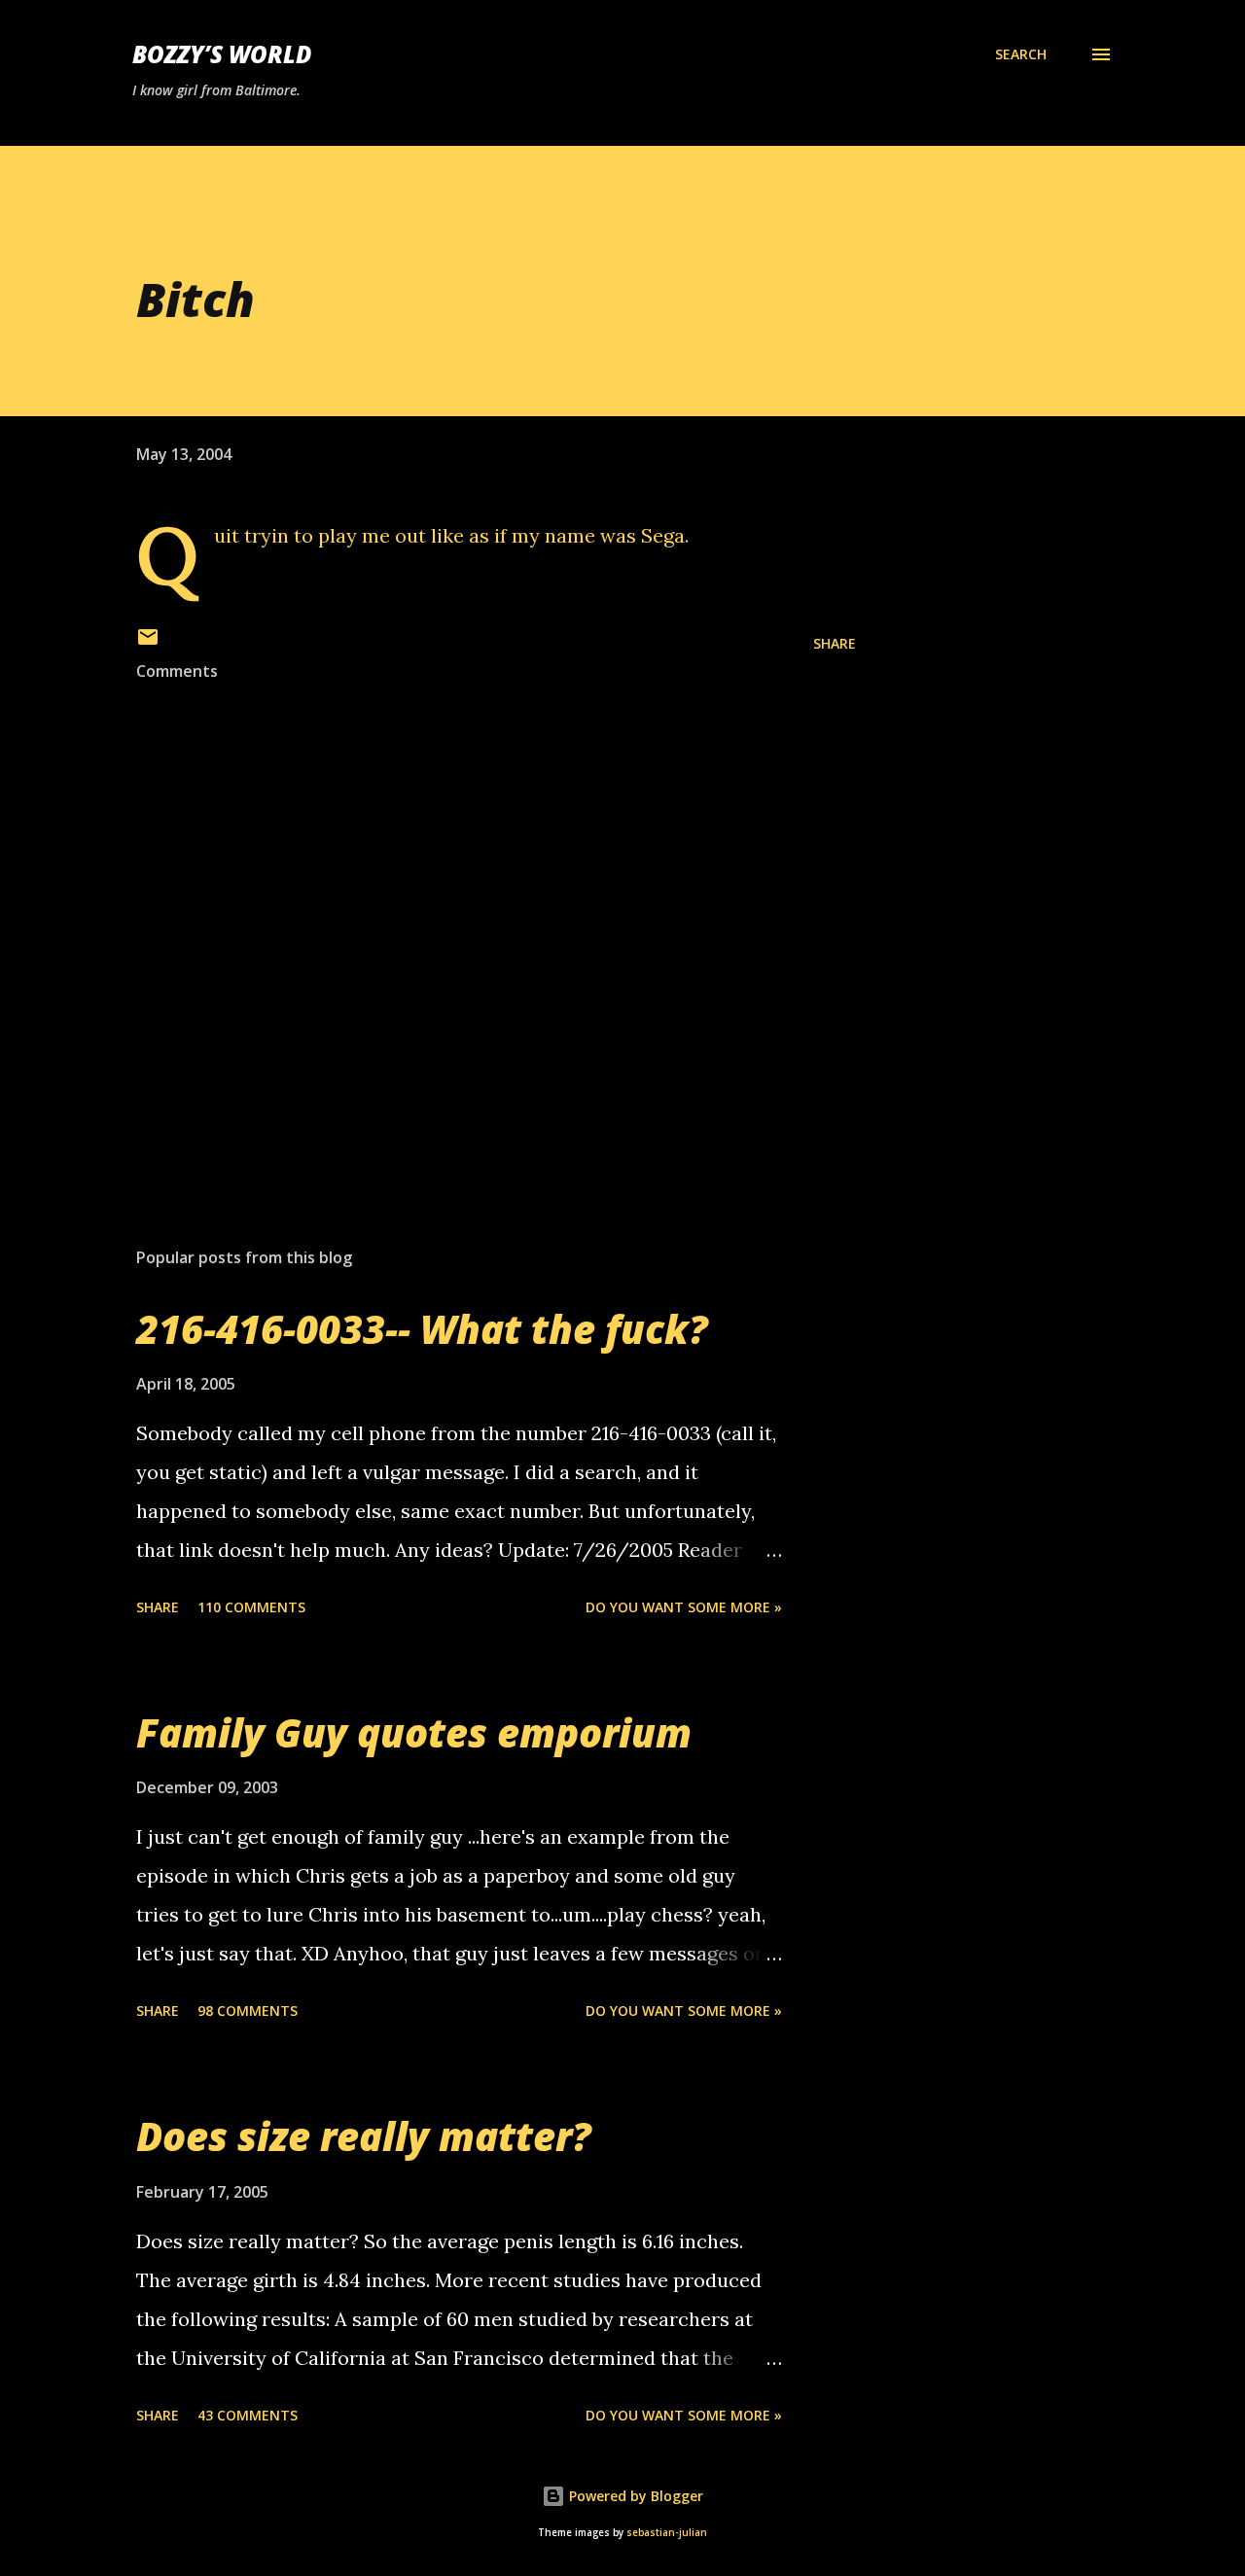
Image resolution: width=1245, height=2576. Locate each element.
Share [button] (835, 643)
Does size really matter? (364, 2136)
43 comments (248, 2415)
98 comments (248, 2011)
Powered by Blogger (634, 2496)
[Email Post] (148, 643)
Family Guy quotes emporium (414, 1732)
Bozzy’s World (222, 54)
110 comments (251, 1607)
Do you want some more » (684, 1607)
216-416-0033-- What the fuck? (422, 1329)
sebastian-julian (667, 2533)
